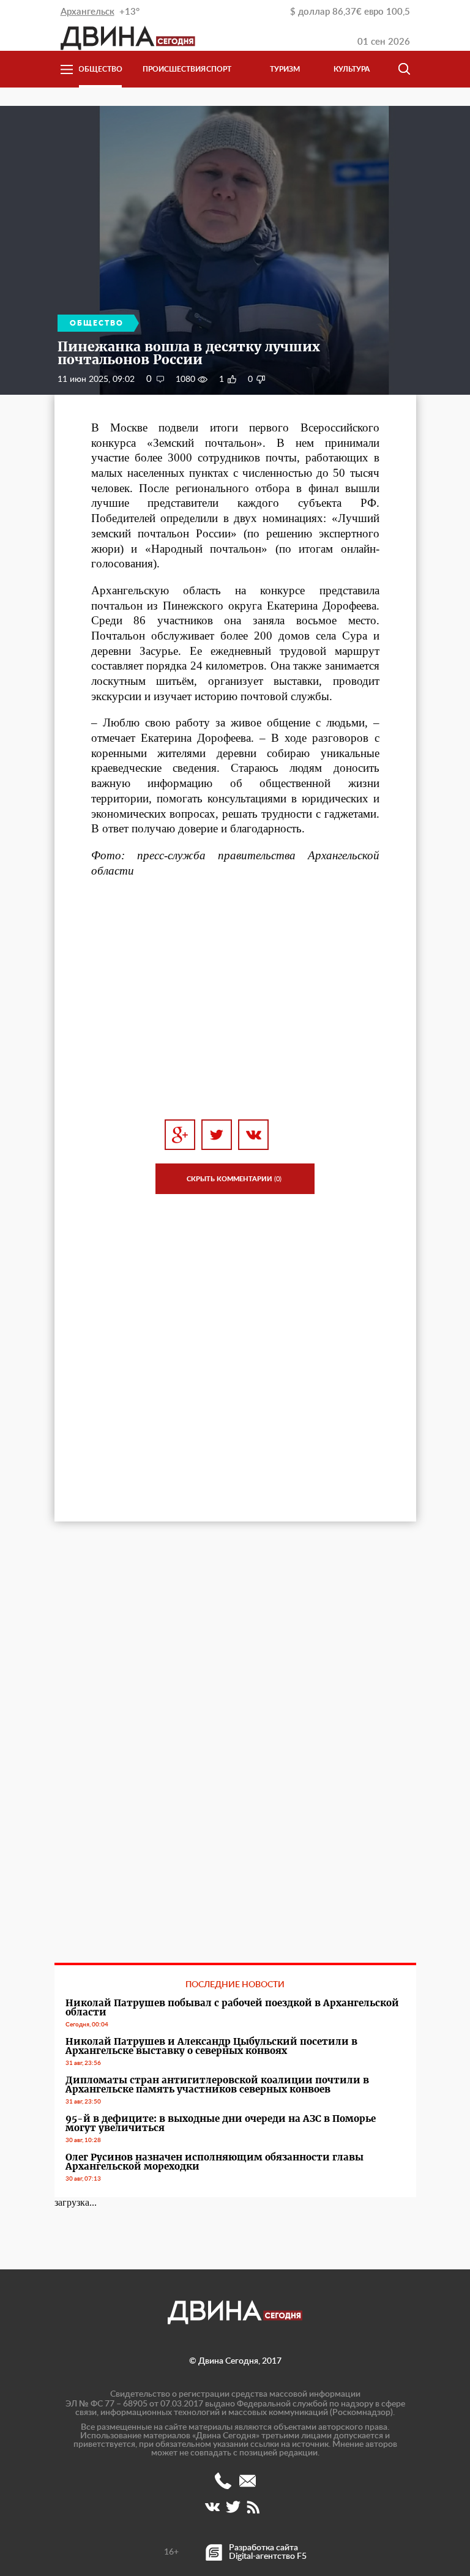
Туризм (285, 69)
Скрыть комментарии (234, 1179)
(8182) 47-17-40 (223, 2481)
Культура (352, 69)
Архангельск (88, 12)
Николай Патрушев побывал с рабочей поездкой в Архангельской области (232, 2007)
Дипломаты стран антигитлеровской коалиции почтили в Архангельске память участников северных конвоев (217, 2085)
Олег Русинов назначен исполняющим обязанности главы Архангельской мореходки (214, 2162)
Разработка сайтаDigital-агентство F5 (268, 2552)
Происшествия (164, 69)
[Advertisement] (235, 999)
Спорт (219, 69)
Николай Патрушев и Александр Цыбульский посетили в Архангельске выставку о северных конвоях (211, 2046)
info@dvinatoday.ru (248, 2481)
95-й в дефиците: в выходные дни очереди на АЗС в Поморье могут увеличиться (221, 2123)
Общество (100, 69)
